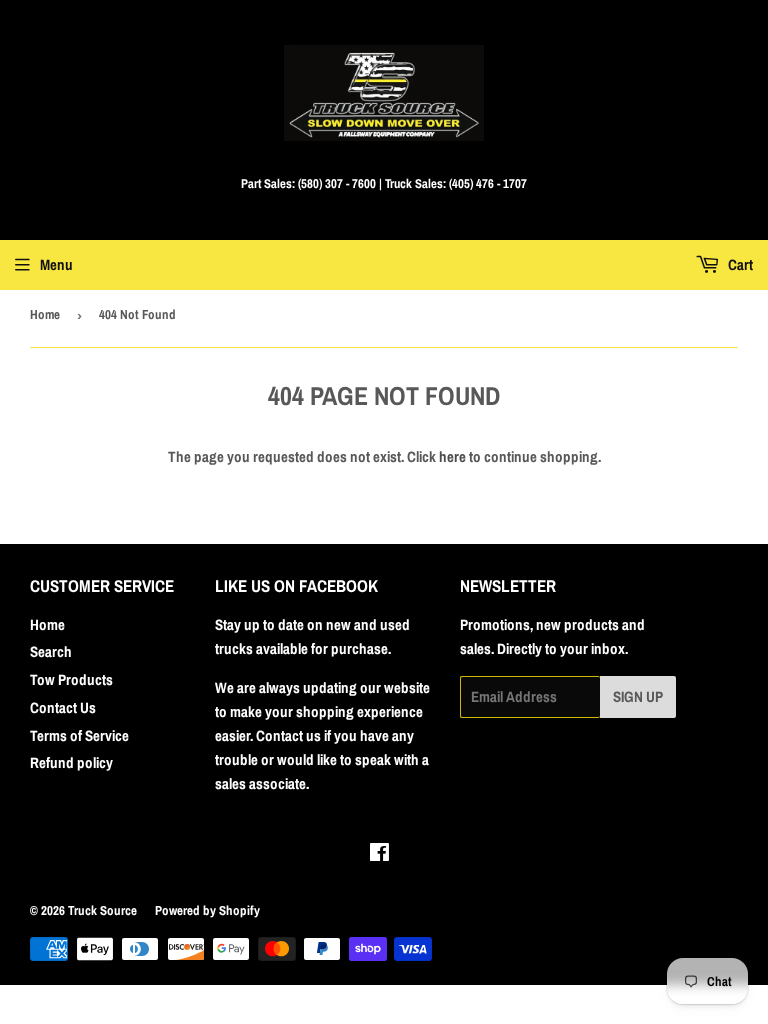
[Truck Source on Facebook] (379, 854)
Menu (56, 264)
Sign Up (638, 696)
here (452, 456)
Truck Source (102, 910)
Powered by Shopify (207, 910)
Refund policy (71, 762)
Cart (739, 264)
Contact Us (63, 707)
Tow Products (71, 679)
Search (51, 651)
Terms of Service (79, 735)
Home (45, 314)
